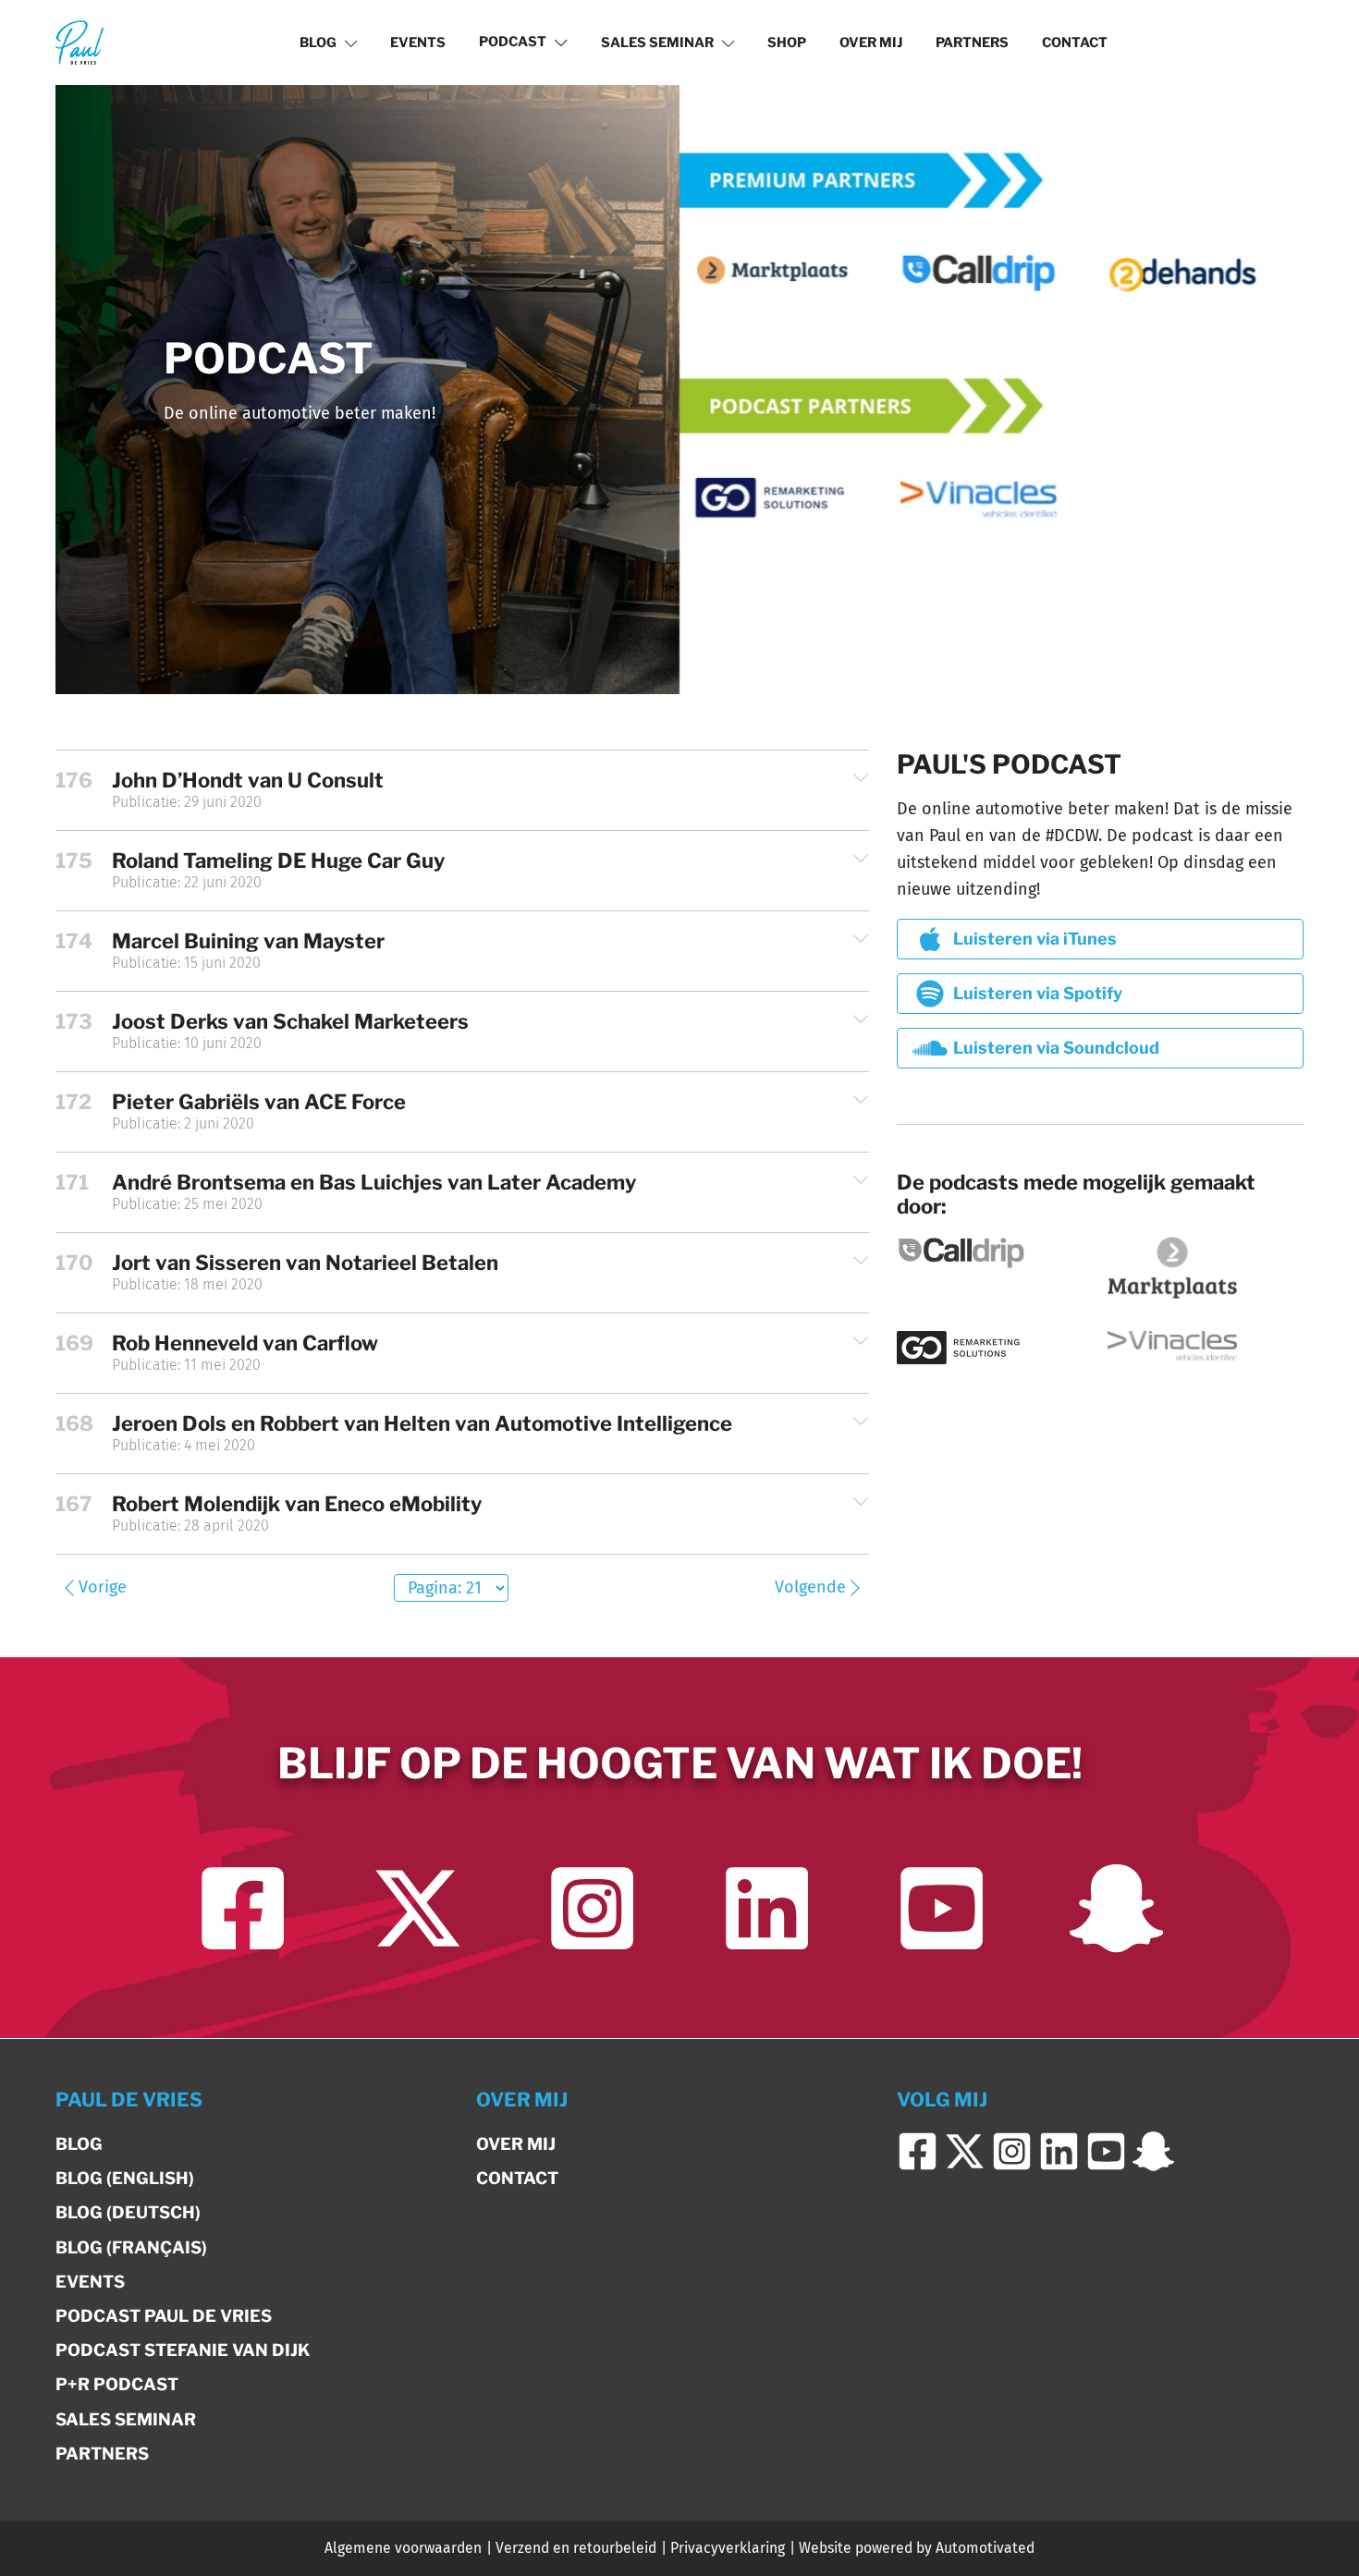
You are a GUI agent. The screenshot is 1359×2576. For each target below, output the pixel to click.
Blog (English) (125, 2178)
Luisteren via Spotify (1038, 993)
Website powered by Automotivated (917, 2548)
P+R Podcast (117, 2384)
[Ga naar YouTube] (942, 1908)
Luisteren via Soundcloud (1056, 1048)
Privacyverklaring (728, 2548)
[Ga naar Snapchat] (1116, 1908)
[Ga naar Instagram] (592, 1908)
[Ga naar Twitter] (417, 1908)
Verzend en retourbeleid (576, 2548)
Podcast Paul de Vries (164, 2316)
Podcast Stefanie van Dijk (183, 2350)
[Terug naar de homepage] (80, 42)
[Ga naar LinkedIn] (767, 1908)
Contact (1075, 43)
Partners (972, 43)
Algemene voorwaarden (403, 2548)
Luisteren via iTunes (1035, 939)
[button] (462, 790)
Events (418, 43)
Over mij (871, 43)
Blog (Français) (131, 2247)
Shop (787, 43)
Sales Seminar (657, 43)
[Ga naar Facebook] (243, 1908)
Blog (318, 43)
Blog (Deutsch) (128, 2212)
